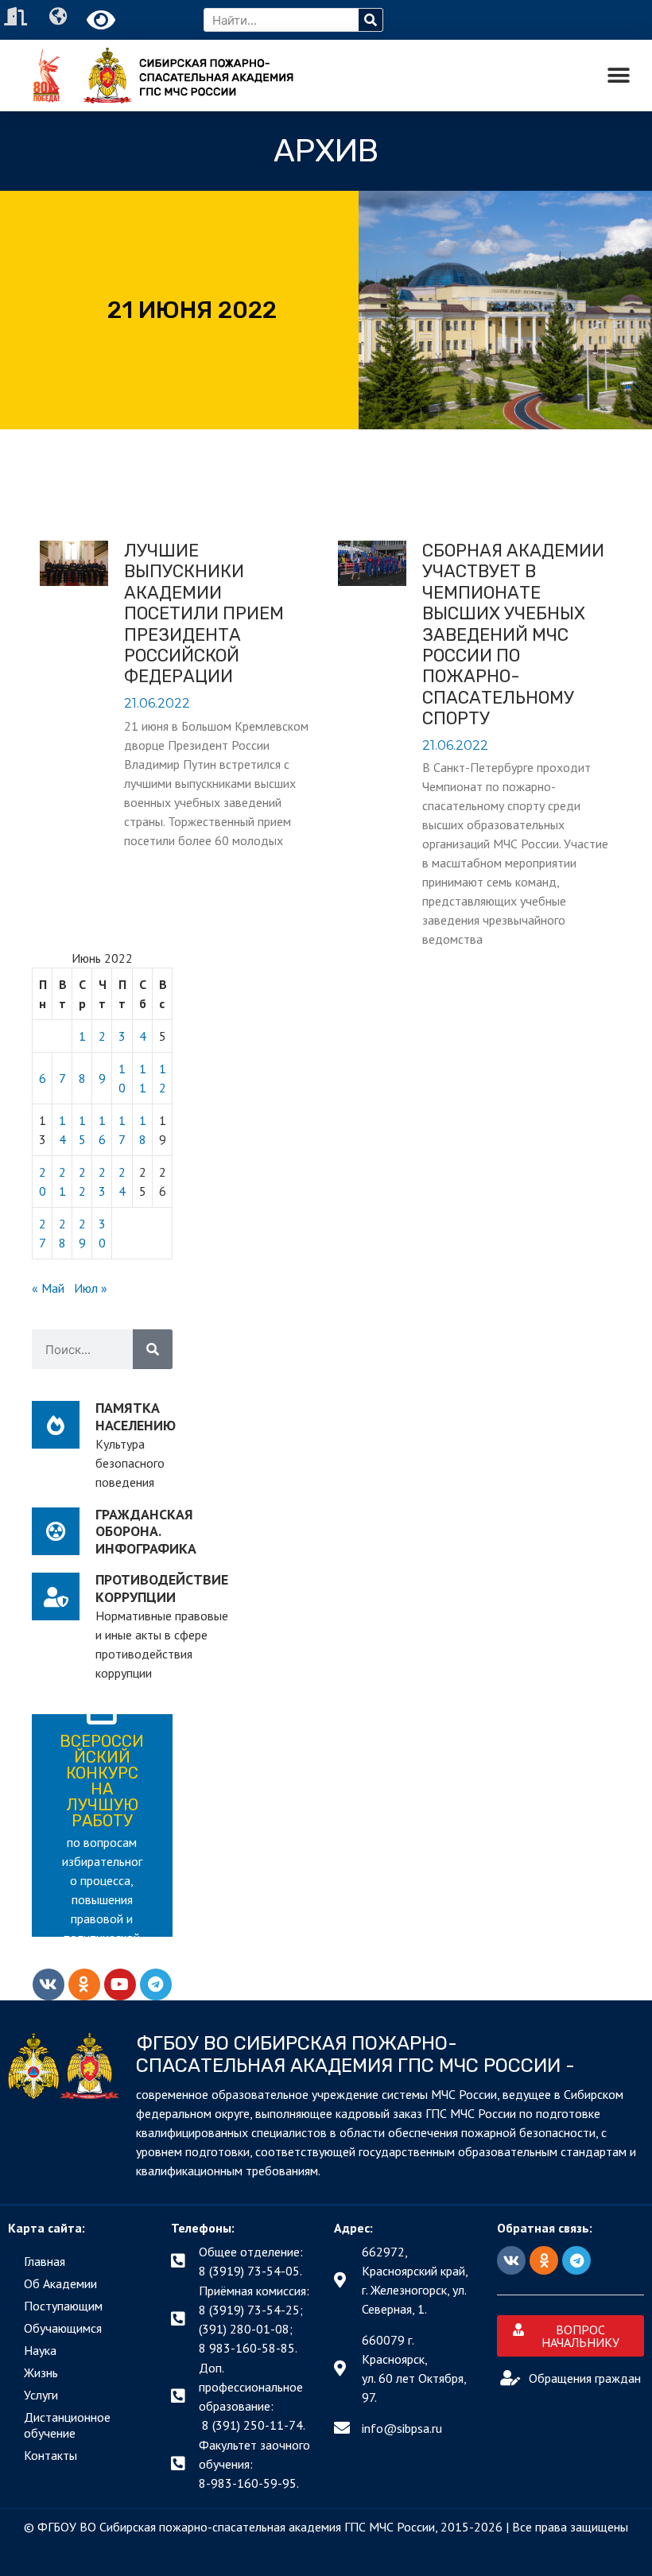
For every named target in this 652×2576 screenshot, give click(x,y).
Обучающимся (63, 2328)
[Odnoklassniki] (84, 1984)
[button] (618, 76)
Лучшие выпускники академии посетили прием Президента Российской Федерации (204, 613)
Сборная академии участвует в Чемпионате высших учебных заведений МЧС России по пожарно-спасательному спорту (513, 634)
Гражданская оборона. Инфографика (146, 1531)
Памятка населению (136, 1416)
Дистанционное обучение (67, 2425)
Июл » (91, 1288)
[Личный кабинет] (17, 16)
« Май (48, 1288)
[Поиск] (371, 20)
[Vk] (49, 1984)
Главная (45, 2261)
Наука (40, 2350)
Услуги (41, 2395)
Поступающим (63, 2306)
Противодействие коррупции (162, 1588)
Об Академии (60, 2283)
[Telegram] (156, 1984)
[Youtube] (120, 1984)
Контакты (50, 2455)
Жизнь (41, 2372)
